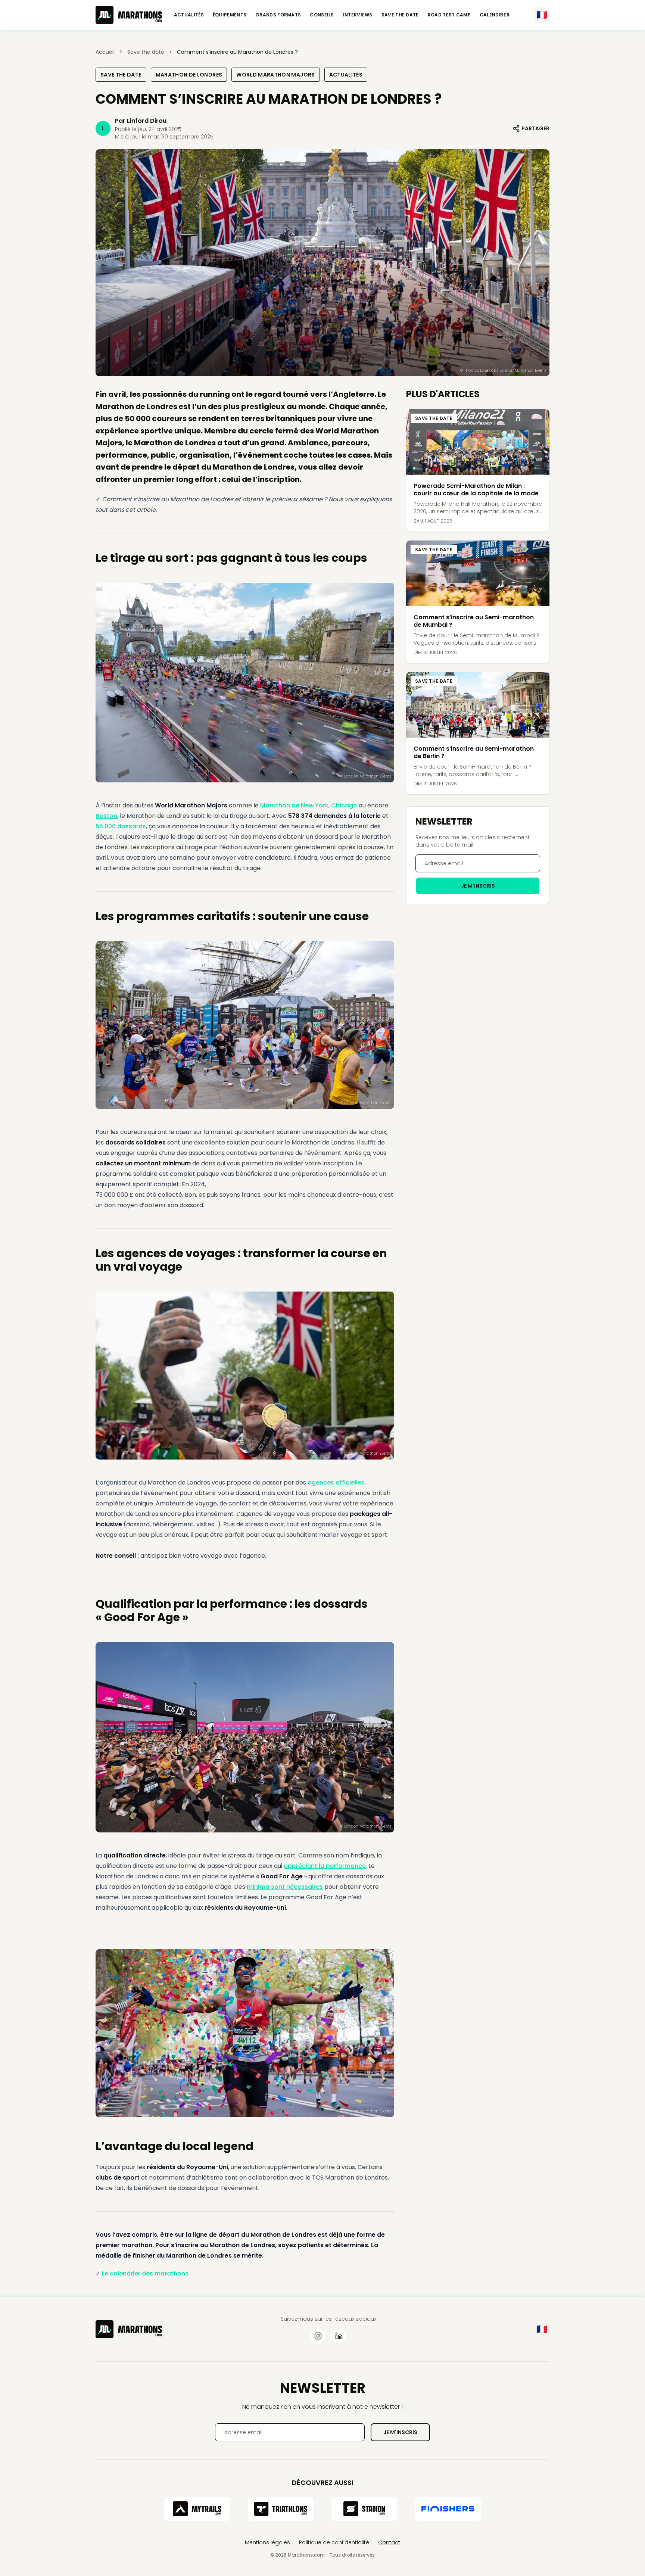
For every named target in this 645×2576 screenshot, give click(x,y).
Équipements (230, 15)
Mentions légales (267, 2542)
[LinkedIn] (339, 2336)
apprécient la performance (325, 1866)
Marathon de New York (294, 805)
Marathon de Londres (189, 75)
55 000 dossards (121, 826)
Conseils (322, 15)
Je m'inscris (478, 886)
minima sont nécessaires (285, 1887)
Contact (389, 2542)
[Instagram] (318, 2336)
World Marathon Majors (275, 75)
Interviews (358, 15)
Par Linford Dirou (141, 121)
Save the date (400, 15)
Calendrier (495, 15)
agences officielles (336, 1482)
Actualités (189, 15)
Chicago (344, 805)
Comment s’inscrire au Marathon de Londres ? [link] (237, 52)
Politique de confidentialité (334, 2542)
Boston (106, 816)
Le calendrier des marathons (145, 2273)
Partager (535, 128)
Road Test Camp (449, 15)
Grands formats (278, 15)
